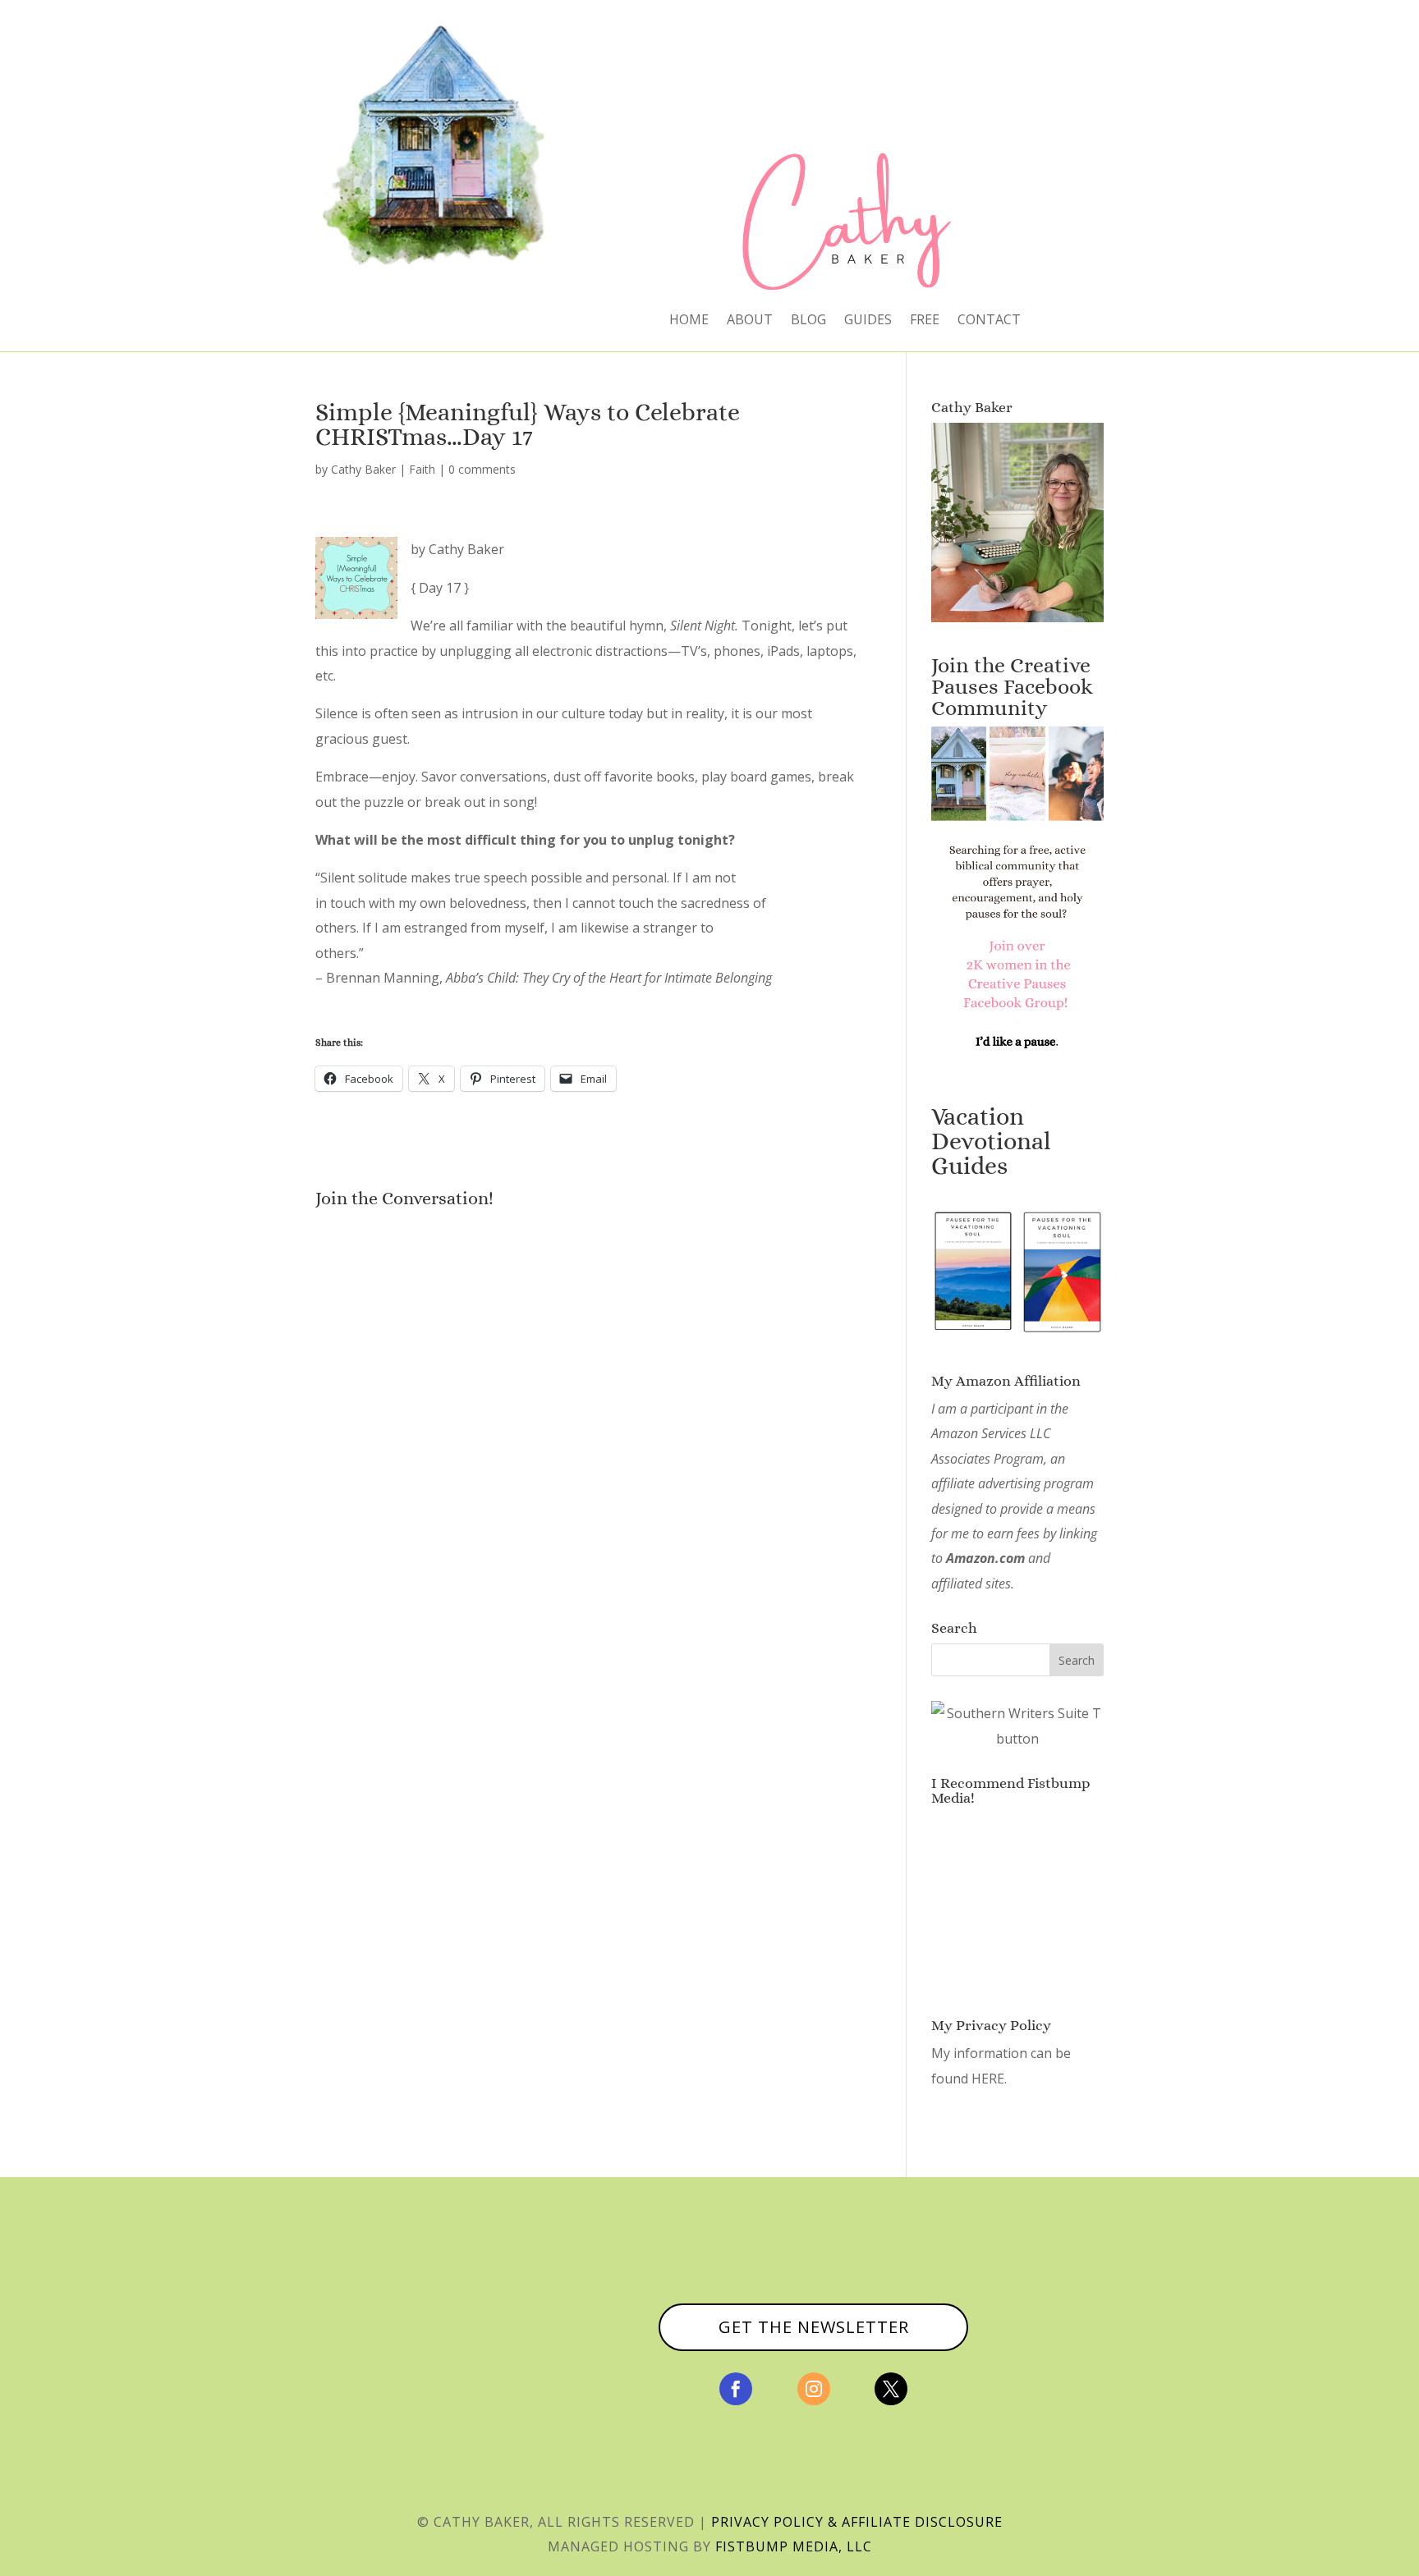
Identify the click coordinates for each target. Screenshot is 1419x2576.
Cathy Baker (363, 469)
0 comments (482, 469)
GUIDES (868, 321)
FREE (925, 321)
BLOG (808, 321)
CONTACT (989, 321)
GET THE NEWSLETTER (814, 2327)
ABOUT (750, 321)
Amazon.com (985, 1558)
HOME (689, 321)
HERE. (989, 2079)
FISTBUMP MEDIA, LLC (794, 2546)
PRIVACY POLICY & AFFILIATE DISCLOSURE (857, 2522)
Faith (422, 469)
